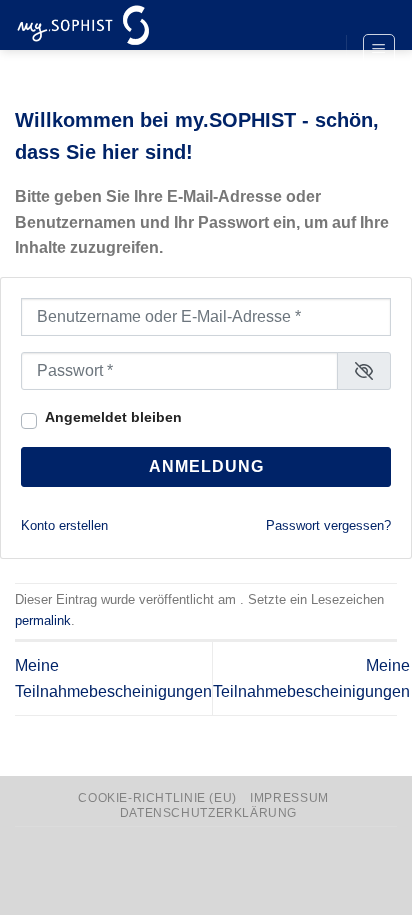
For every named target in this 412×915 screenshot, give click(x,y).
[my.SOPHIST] (115, 25)
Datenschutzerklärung (208, 813)
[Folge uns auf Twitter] (312, 51)
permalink (43, 620)
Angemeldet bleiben (113, 417)
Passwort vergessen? (328, 525)
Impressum (289, 798)
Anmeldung (206, 466)
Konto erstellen (64, 525)
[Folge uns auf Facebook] (312, 17)
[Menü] (379, 50)
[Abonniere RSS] (312, 84)
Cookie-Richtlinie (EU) (157, 798)
